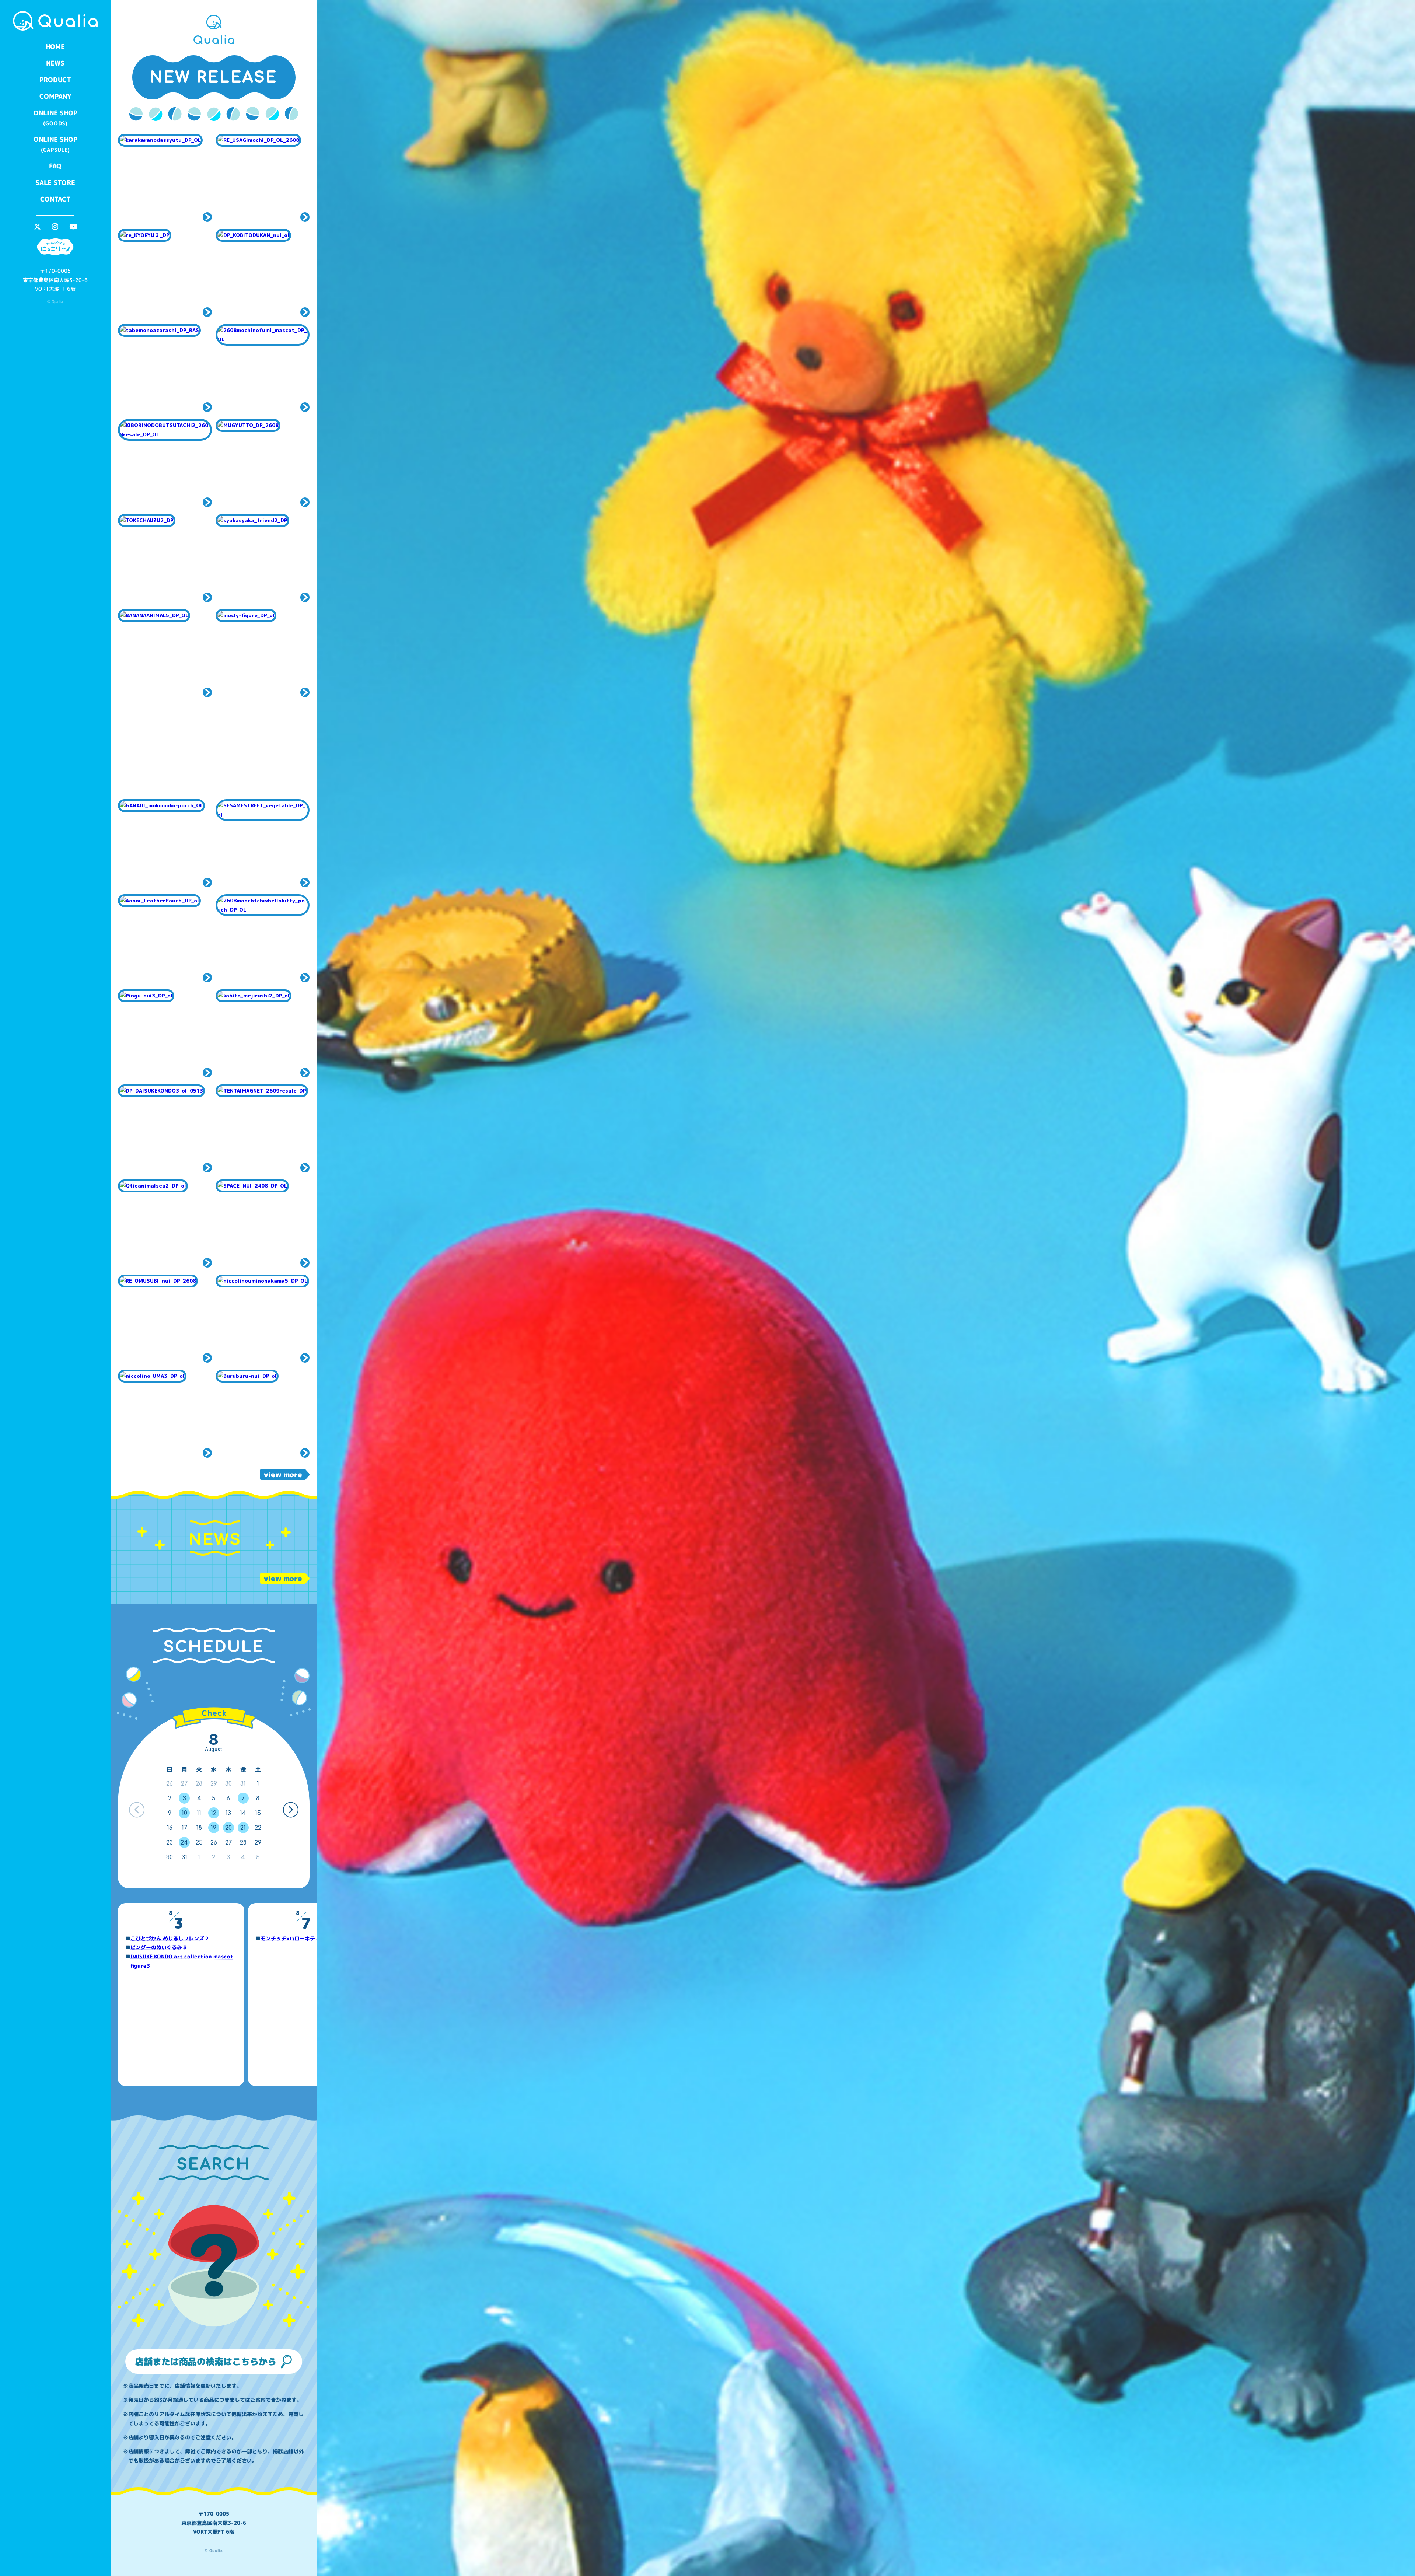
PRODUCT (55, 80)
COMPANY (55, 96)
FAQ (55, 166)
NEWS (55, 63)
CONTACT (55, 199)
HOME (55, 47)
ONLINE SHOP (55, 118)
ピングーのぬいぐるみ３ (159, 1947)
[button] (291, 1810)
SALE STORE (55, 183)
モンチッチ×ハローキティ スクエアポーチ (311, 1938)
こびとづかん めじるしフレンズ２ (170, 1938)
